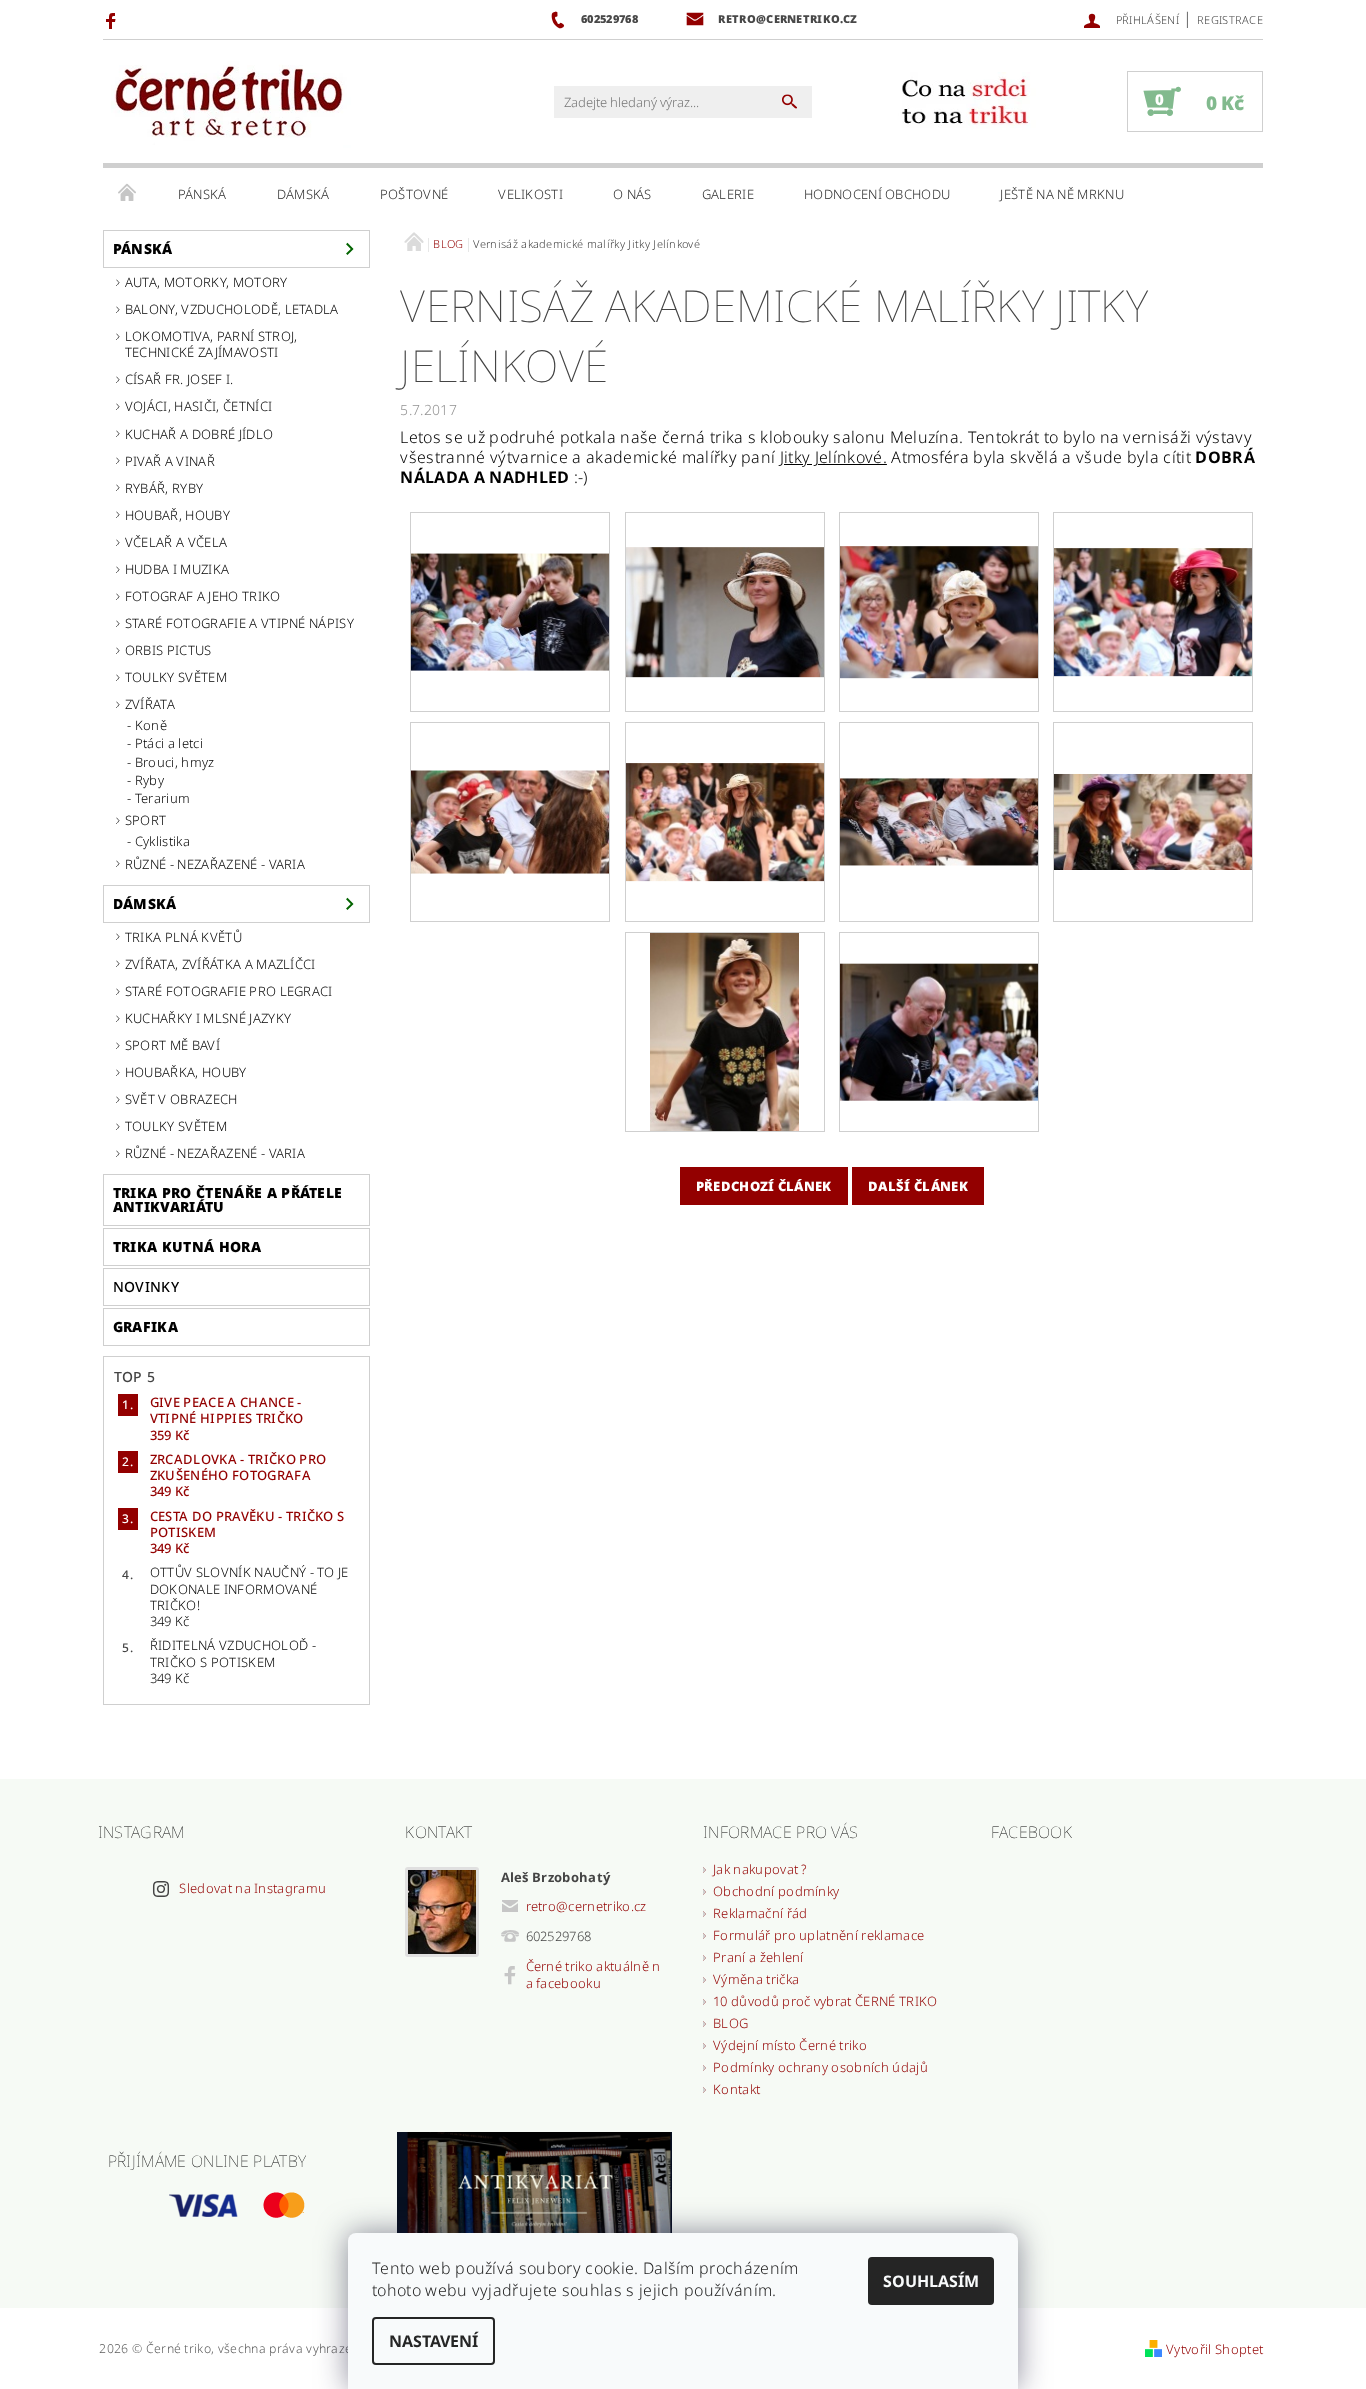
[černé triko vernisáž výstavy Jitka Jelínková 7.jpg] (724, 1030)
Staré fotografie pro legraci (229, 991)
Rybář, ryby (164, 488)
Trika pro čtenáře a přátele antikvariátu (228, 1199)
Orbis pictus (168, 650)
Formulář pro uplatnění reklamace (818, 1935)
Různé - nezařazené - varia (215, 864)
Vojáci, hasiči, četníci (198, 406)
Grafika (145, 1326)
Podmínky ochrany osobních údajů (820, 2067)
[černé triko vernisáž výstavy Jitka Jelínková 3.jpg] (510, 773)
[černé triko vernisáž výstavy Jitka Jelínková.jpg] (725, 576)
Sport (146, 820)
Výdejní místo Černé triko (790, 2045)
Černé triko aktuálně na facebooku (593, 1974)
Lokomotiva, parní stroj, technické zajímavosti (211, 344)
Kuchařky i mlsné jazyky (208, 1018)
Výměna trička (756, 1979)
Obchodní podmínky (776, 1891)
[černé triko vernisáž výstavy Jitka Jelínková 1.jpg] (939, 577)
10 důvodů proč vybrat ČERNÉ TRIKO (825, 2001)
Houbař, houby (177, 515)
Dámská (303, 194)
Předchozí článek (764, 1186)
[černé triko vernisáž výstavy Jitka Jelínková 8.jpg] (939, 1000)
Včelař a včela (176, 542)
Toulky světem (176, 677)
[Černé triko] (228, 102)
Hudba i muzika (177, 569)
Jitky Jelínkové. (833, 457)
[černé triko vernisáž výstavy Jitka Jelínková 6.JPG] (1153, 769)
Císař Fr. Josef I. (179, 379)
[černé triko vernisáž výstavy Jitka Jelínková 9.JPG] (510, 570)
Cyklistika (162, 841)
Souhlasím (931, 2281)
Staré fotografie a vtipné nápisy (239, 623)
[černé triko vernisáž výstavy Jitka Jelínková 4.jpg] (725, 780)
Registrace (1230, 19)
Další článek (918, 1186)
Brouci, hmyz (175, 762)
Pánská (202, 194)
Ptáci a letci (169, 743)
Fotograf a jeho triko (203, 596)
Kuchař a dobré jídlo (199, 434)
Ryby (149, 780)
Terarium (163, 798)
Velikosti (530, 194)
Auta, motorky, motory (206, 282)
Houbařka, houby (186, 1072)
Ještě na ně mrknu (1061, 194)
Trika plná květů (183, 937)
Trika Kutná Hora (187, 1246)
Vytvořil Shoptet (1214, 2349)
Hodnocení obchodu (877, 194)
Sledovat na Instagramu (252, 1888)
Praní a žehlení (758, 1957)
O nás (632, 194)
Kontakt (736, 2089)
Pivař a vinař (170, 461)
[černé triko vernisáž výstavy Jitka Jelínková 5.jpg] (939, 765)
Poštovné (414, 194)
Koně (151, 725)
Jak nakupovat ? (760, 1869)
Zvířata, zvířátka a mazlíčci (220, 964)
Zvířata (150, 704)
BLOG (730, 2023)
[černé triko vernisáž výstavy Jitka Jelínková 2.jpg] (1153, 575)
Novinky (146, 1286)
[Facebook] (113, 20)
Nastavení (433, 2341)
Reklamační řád (760, 1913)
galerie (728, 194)
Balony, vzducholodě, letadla (232, 309)
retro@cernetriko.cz (586, 1906)
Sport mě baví (172, 1045)
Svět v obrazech (181, 1099)
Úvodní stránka (128, 194)
